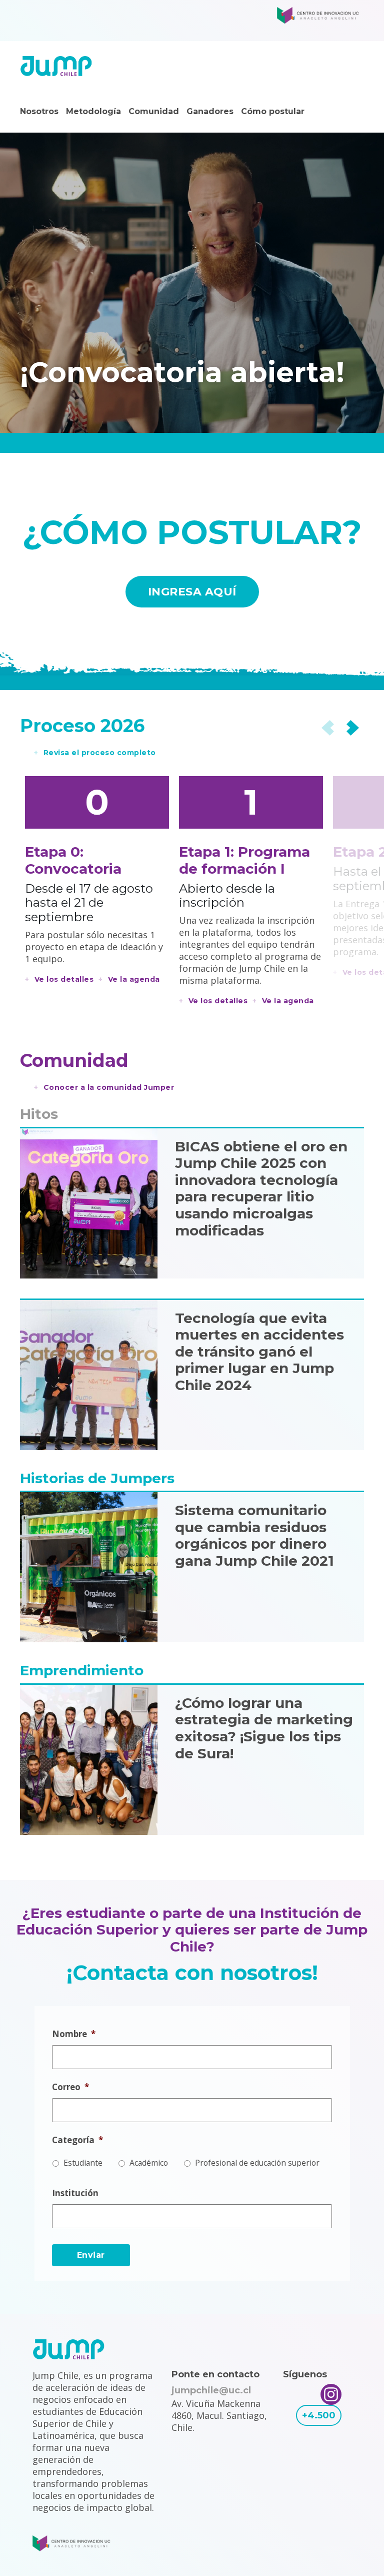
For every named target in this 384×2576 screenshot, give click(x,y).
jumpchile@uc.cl (211, 2390)
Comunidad (154, 111)
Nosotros (39, 111)
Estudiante (83, 2163)
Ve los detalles (64, 979)
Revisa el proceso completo (100, 753)
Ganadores (210, 111)
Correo (70, 2087)
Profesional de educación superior (257, 2163)
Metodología (93, 111)
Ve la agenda (134, 979)
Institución (75, 2193)
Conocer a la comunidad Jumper (109, 1087)
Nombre (74, 2034)
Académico (149, 2163)
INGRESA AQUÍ (192, 592)
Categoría (77, 2140)
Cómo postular (273, 111)
